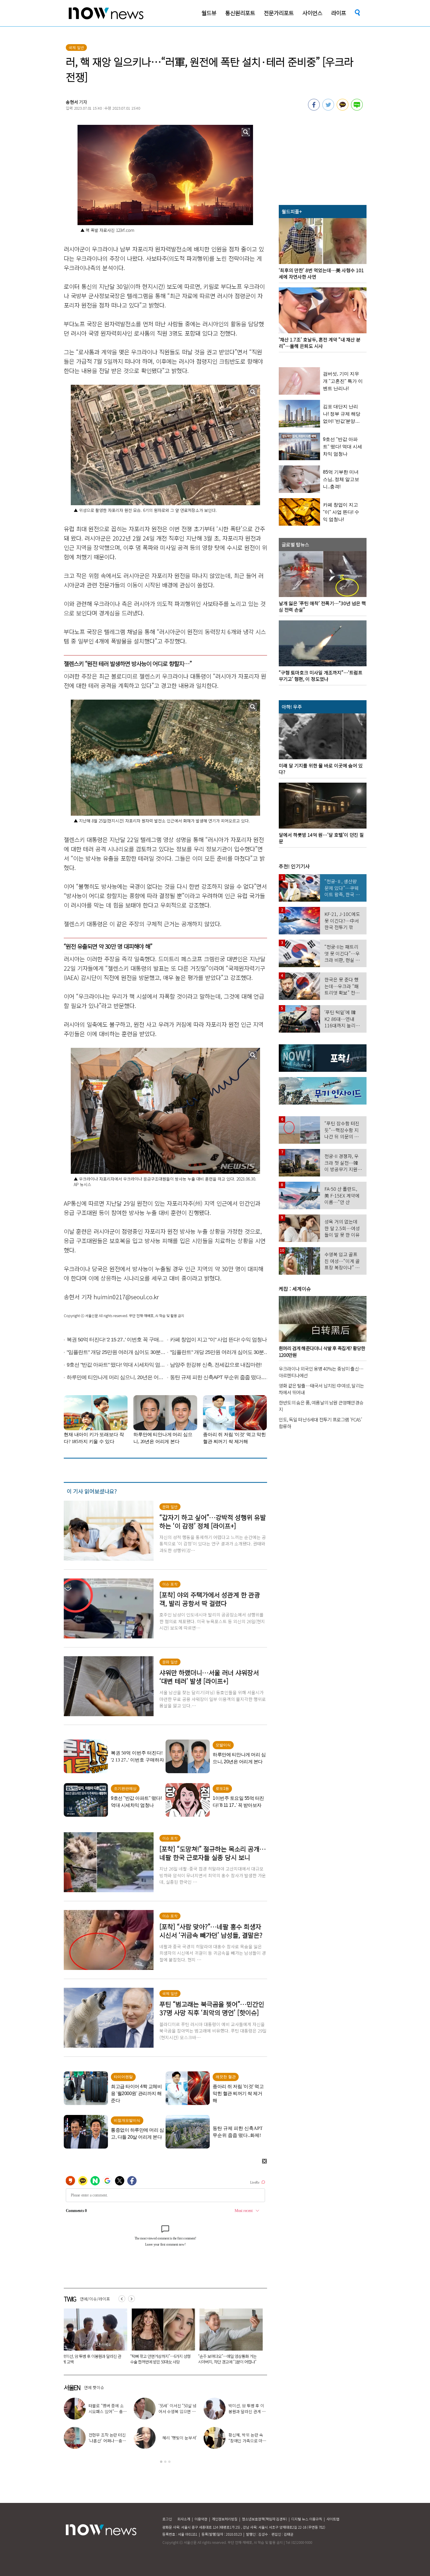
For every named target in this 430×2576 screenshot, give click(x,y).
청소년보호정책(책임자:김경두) (264, 2519)
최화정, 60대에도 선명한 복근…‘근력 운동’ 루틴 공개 (247, 2411)
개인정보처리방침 (225, 2519)
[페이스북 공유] (314, 109)
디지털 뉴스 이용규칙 (307, 2519)
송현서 (72, 102)
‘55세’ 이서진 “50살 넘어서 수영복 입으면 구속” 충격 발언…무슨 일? (160, 2359)
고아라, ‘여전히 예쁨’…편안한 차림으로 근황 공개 (177, 2411)
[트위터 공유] (328, 109)
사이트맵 (333, 2519)
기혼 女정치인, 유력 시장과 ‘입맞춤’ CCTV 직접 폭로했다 (90, 2359)
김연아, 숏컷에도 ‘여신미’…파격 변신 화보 (248, 2438)
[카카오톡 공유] (343, 109)
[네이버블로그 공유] (357, 109)
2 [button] (165, 2462)
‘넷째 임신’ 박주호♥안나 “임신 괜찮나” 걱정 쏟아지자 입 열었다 (177, 2441)
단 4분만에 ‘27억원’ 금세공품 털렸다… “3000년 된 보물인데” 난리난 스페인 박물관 (228, 2362)
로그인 (167, 2519)
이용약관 (201, 2519)
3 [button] (169, 2462)
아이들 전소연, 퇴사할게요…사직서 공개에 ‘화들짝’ (107, 2411)
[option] (93, 2338)
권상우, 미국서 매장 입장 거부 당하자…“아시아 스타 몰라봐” (108, 2441)
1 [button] (161, 2462)
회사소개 (184, 2519)
